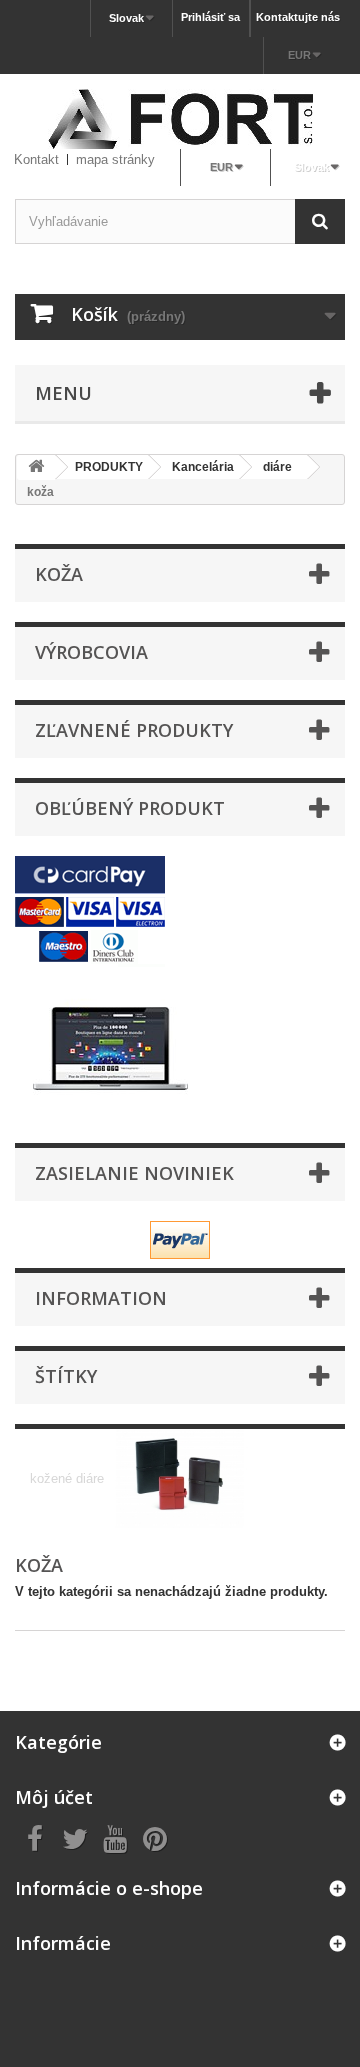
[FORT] (180, 119)
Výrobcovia (91, 652)
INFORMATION (101, 1298)
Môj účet (54, 1797)
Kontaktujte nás (298, 17)
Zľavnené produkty (134, 730)
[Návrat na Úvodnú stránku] (36, 467)
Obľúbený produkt (130, 808)
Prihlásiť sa (210, 17)
